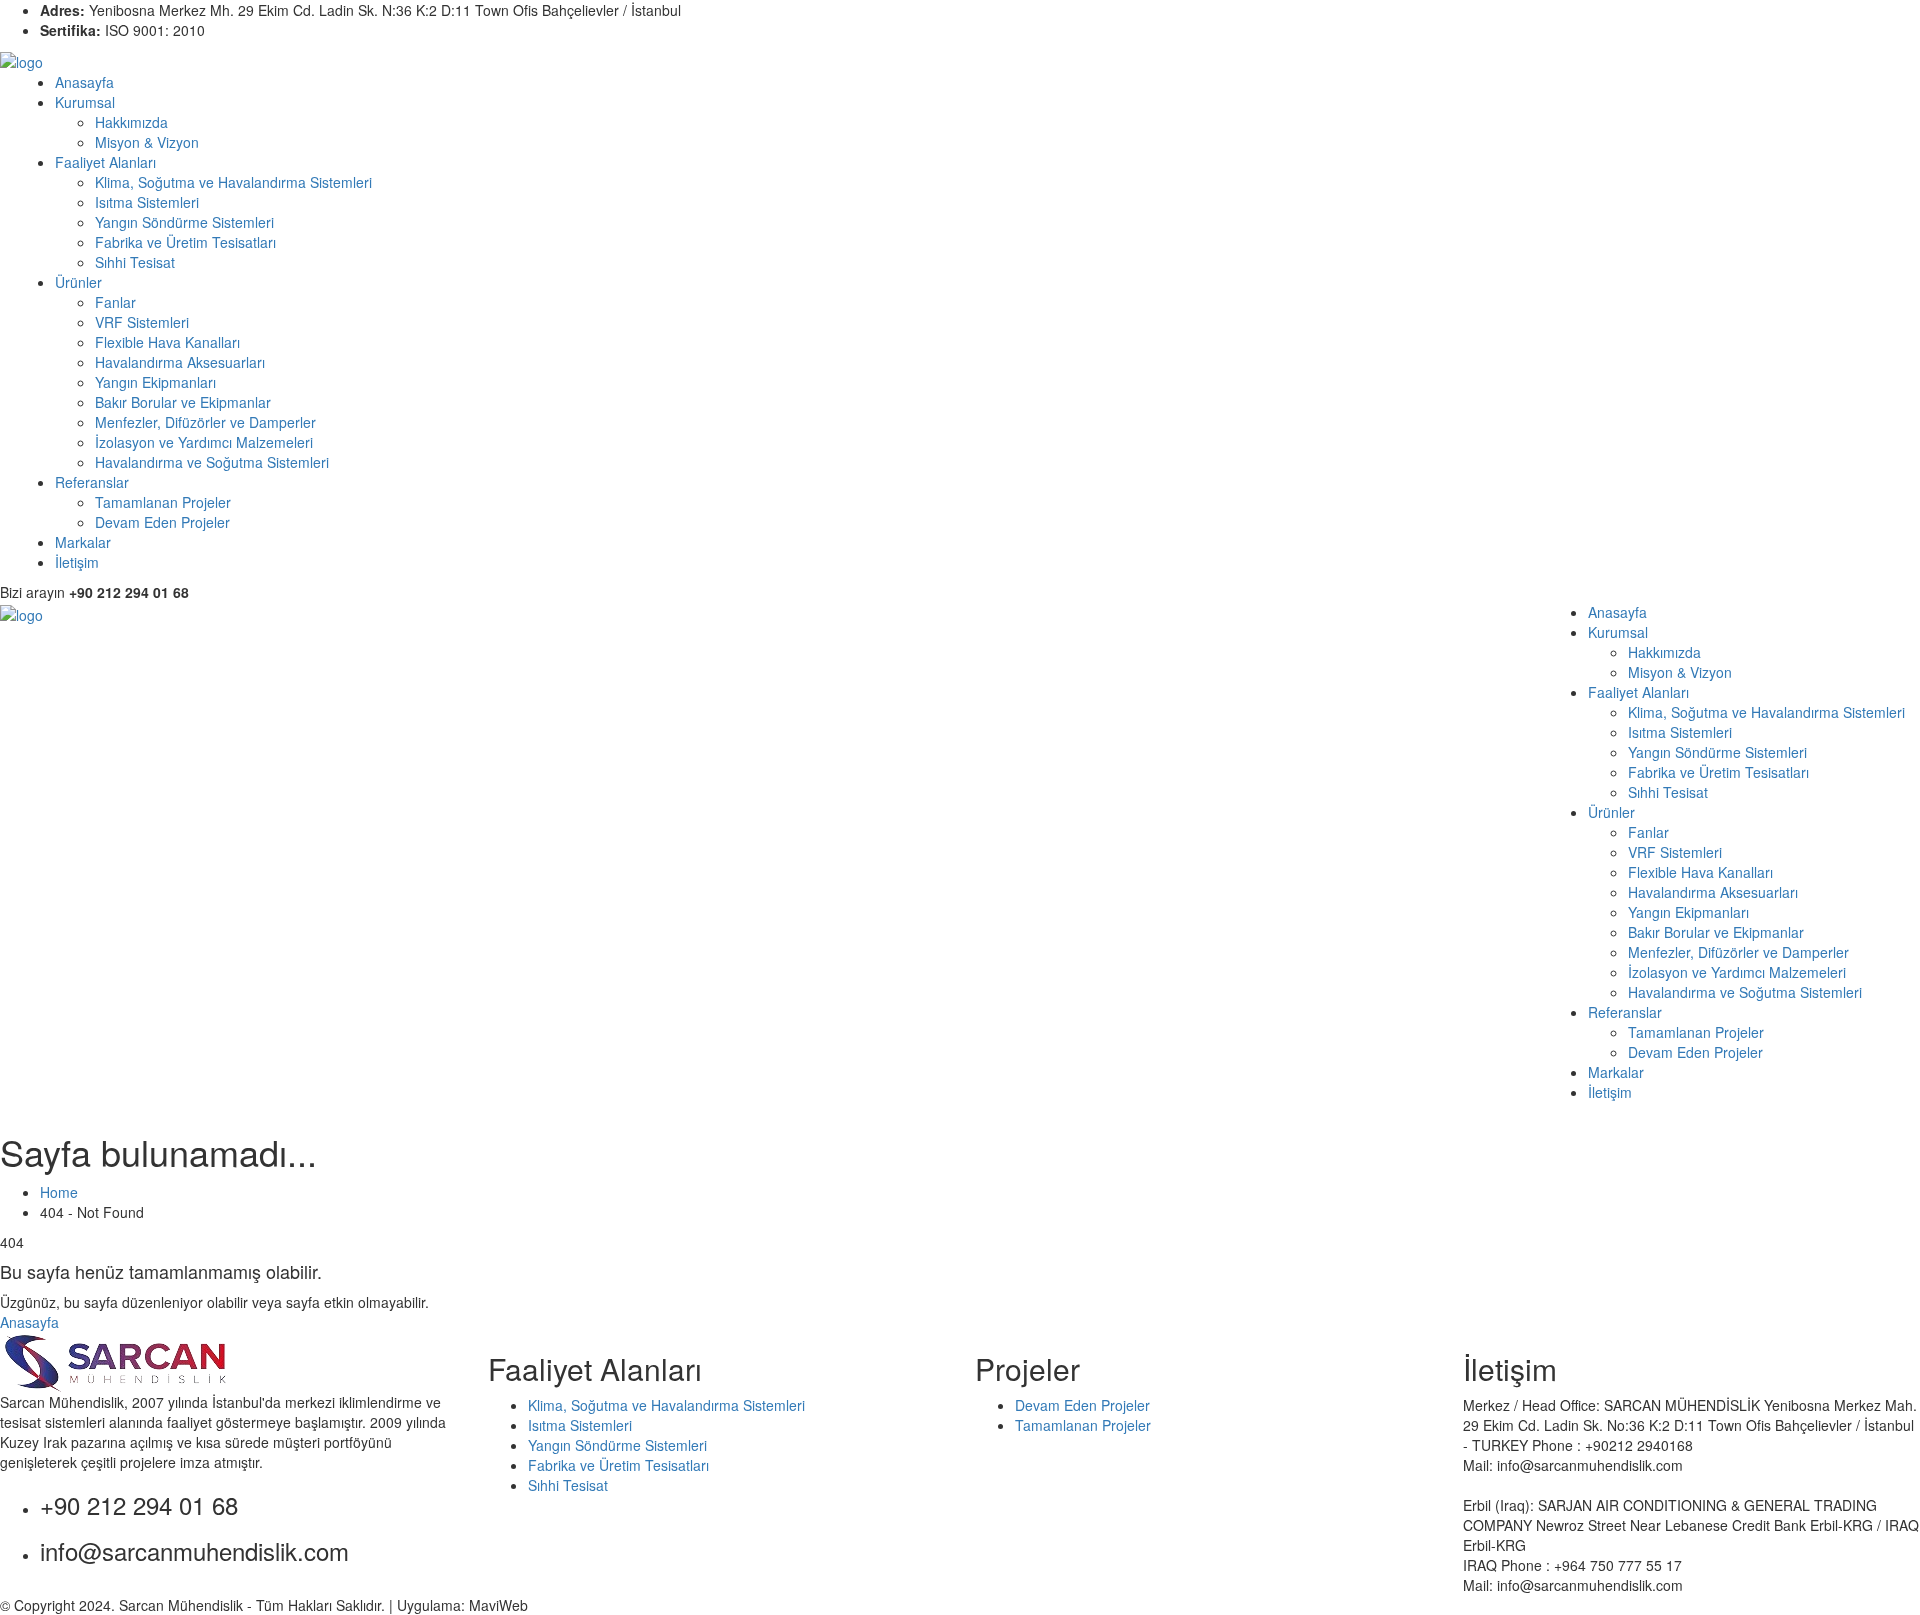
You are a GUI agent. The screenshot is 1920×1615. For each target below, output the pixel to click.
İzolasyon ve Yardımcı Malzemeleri (204, 442)
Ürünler (78, 282)
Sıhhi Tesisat (135, 262)
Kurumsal (85, 102)
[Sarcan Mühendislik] (21, 60)
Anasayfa (84, 82)
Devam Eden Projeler (162, 522)
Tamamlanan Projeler (163, 502)
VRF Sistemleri (142, 322)
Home (63, 1192)
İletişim (77, 562)
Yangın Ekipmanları (155, 382)
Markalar (83, 542)
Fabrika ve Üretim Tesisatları (185, 242)
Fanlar (115, 302)
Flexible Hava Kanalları (167, 342)
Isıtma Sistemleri (147, 202)
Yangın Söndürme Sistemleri (184, 222)
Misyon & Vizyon (147, 142)
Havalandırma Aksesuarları (180, 362)
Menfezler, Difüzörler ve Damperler (205, 422)
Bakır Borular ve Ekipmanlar (183, 402)
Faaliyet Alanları (105, 162)
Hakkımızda (131, 122)
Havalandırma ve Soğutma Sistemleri (212, 462)
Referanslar (92, 482)
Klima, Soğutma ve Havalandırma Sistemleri (233, 182)
